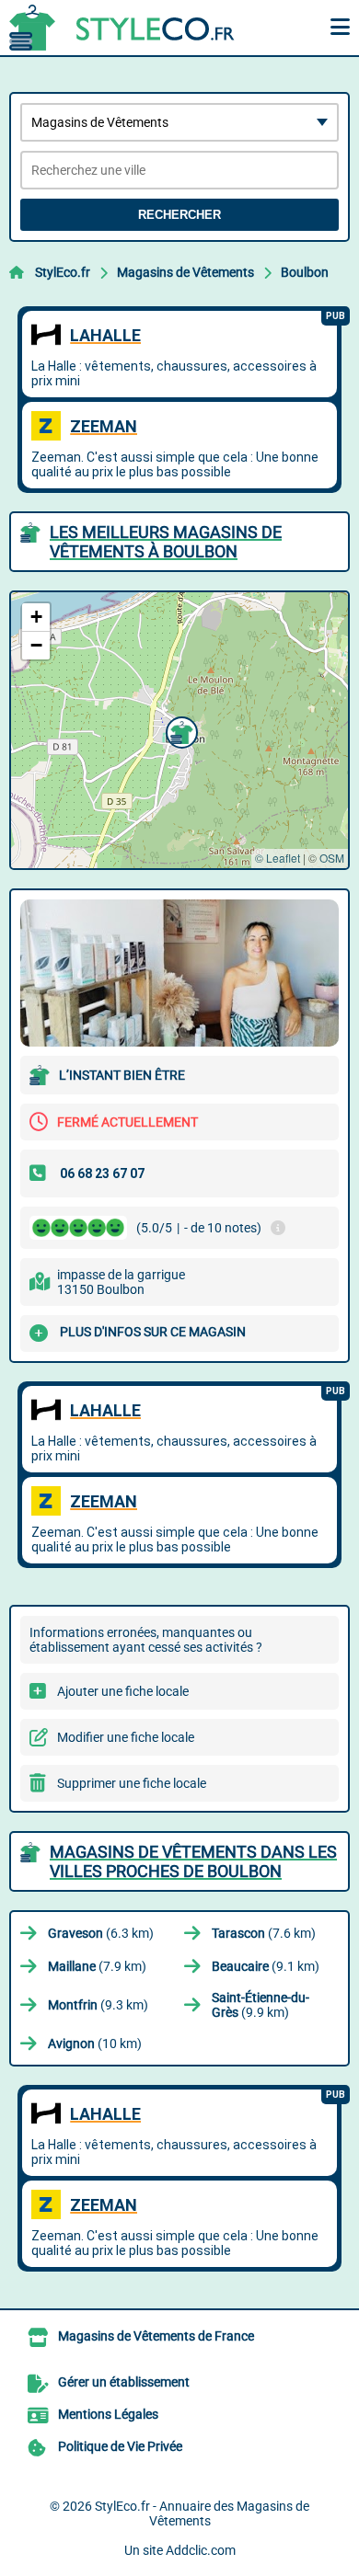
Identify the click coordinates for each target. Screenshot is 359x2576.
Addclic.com (201, 2550)
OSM (332, 858)
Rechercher (179, 215)
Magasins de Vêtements (185, 272)
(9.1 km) (266, 1966)
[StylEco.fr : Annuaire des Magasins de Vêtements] (124, 28)
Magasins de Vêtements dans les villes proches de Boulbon (193, 1861)
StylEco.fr (63, 272)
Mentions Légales (108, 2414)
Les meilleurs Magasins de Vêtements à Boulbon (166, 542)
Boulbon (305, 272)
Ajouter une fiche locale (123, 1691)
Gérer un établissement (124, 2382)
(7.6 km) (264, 1933)
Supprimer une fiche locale (132, 1783)
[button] (179, 730)
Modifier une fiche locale (126, 1737)
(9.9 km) (261, 2005)
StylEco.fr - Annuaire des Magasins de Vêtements (202, 2513)
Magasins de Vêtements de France (156, 2336)
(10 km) (95, 2044)
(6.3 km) (101, 1933)
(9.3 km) (98, 2005)
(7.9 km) (97, 1966)
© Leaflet (278, 858)
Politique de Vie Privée (120, 2446)
